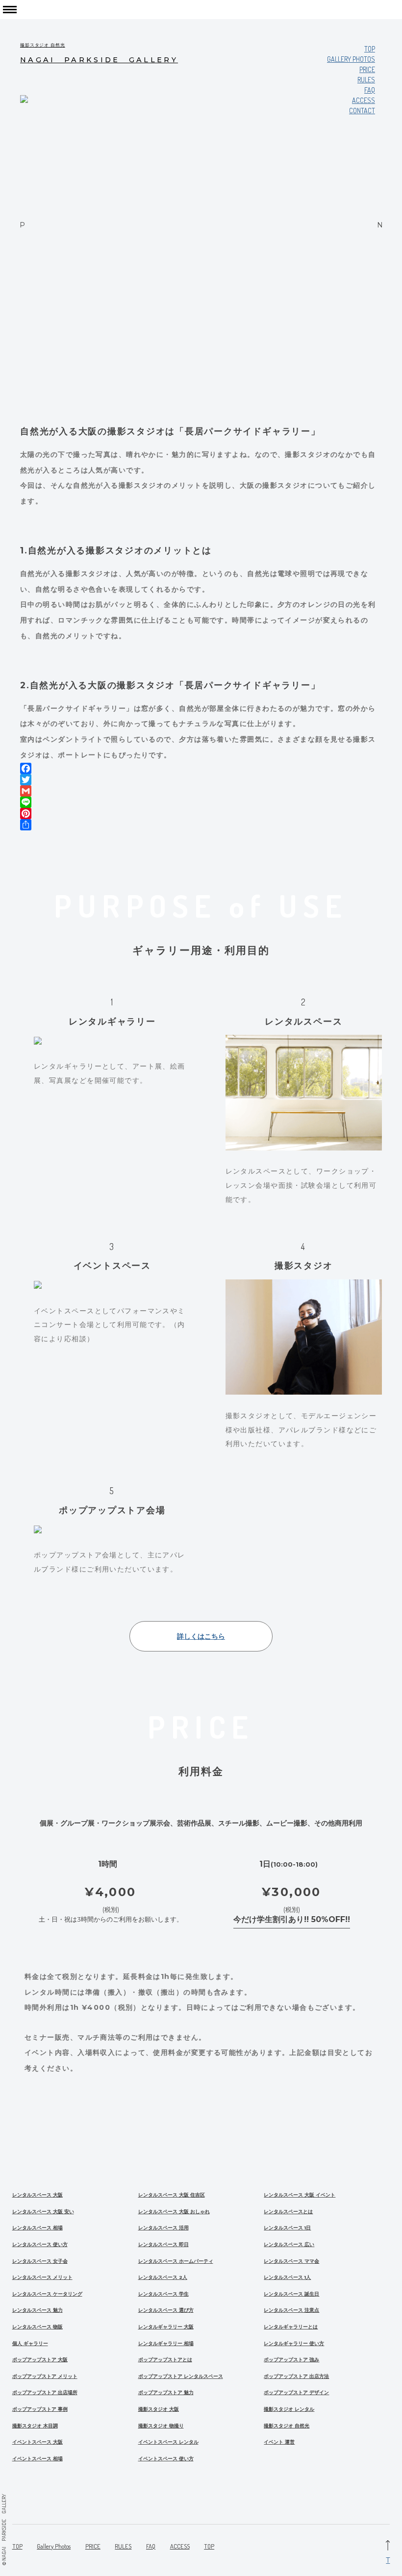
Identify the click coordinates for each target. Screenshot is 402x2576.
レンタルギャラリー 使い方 (294, 2343)
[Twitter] (201, 780)
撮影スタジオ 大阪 (159, 2409)
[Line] (201, 802)
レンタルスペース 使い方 (40, 2244)
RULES (366, 80)
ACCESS (180, 2546)
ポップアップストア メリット (45, 2376)
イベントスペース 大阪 (38, 2442)
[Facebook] (201, 768)
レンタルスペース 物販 (38, 2327)
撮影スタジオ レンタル (289, 2409)
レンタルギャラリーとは (291, 2327)
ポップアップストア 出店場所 (45, 2392)
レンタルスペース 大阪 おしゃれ (174, 2212)
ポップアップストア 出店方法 (296, 2376)
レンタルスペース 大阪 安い (43, 2212)
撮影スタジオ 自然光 (287, 2426)
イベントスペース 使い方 (166, 2459)
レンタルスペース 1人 (287, 2277)
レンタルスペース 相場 (38, 2228)
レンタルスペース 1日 (287, 2228)
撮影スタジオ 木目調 (35, 2426)
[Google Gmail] (201, 791)
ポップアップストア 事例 (40, 2409)
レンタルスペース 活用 (163, 2228)
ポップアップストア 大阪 (40, 2360)
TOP (370, 49)
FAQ (370, 90)
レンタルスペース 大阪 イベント (300, 2195)
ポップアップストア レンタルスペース (181, 2376)
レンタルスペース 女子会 (40, 2261)
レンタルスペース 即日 (163, 2244)
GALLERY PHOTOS (351, 59)
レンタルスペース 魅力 (38, 2310)
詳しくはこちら (201, 1636)
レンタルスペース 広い (289, 2244)
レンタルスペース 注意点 (291, 2310)
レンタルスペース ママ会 (291, 2261)
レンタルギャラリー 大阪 (166, 2327)
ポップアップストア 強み (291, 2360)
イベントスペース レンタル (168, 2442)
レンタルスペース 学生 (163, 2294)
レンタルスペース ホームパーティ (176, 2261)
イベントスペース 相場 (38, 2459)
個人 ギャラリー (30, 2343)
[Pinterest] (201, 813)
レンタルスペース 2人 (163, 2277)
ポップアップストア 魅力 (166, 2392)
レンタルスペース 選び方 (166, 2310)
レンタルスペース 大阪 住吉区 (172, 2195)
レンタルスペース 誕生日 (291, 2294)
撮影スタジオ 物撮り (161, 2426)
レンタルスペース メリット (42, 2277)
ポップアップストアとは (165, 2360)
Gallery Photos (54, 2546)
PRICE (367, 69)
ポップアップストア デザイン (296, 2392)
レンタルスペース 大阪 (38, 2195)
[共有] (201, 825)
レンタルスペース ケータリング (47, 2294)
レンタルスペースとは (288, 2212)
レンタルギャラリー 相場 (166, 2343)
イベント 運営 (279, 2442)
